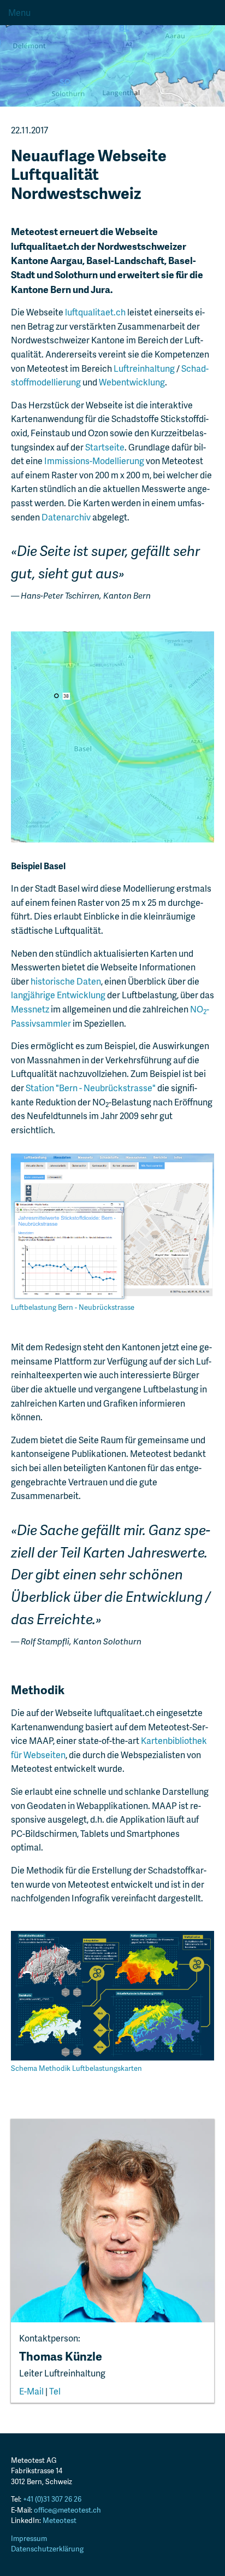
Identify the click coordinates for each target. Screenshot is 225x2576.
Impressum (29, 2538)
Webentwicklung (132, 382)
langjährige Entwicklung (58, 995)
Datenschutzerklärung (47, 2549)
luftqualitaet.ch (95, 312)
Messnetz (30, 1009)
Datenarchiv (66, 517)
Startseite (105, 447)
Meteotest (60, 2520)
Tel (55, 2391)
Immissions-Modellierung (94, 461)
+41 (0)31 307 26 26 (52, 2499)
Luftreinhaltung (144, 368)
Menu (19, 12)
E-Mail (31, 2391)
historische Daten (66, 981)
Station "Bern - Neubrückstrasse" (91, 1088)
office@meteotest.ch (67, 2510)
